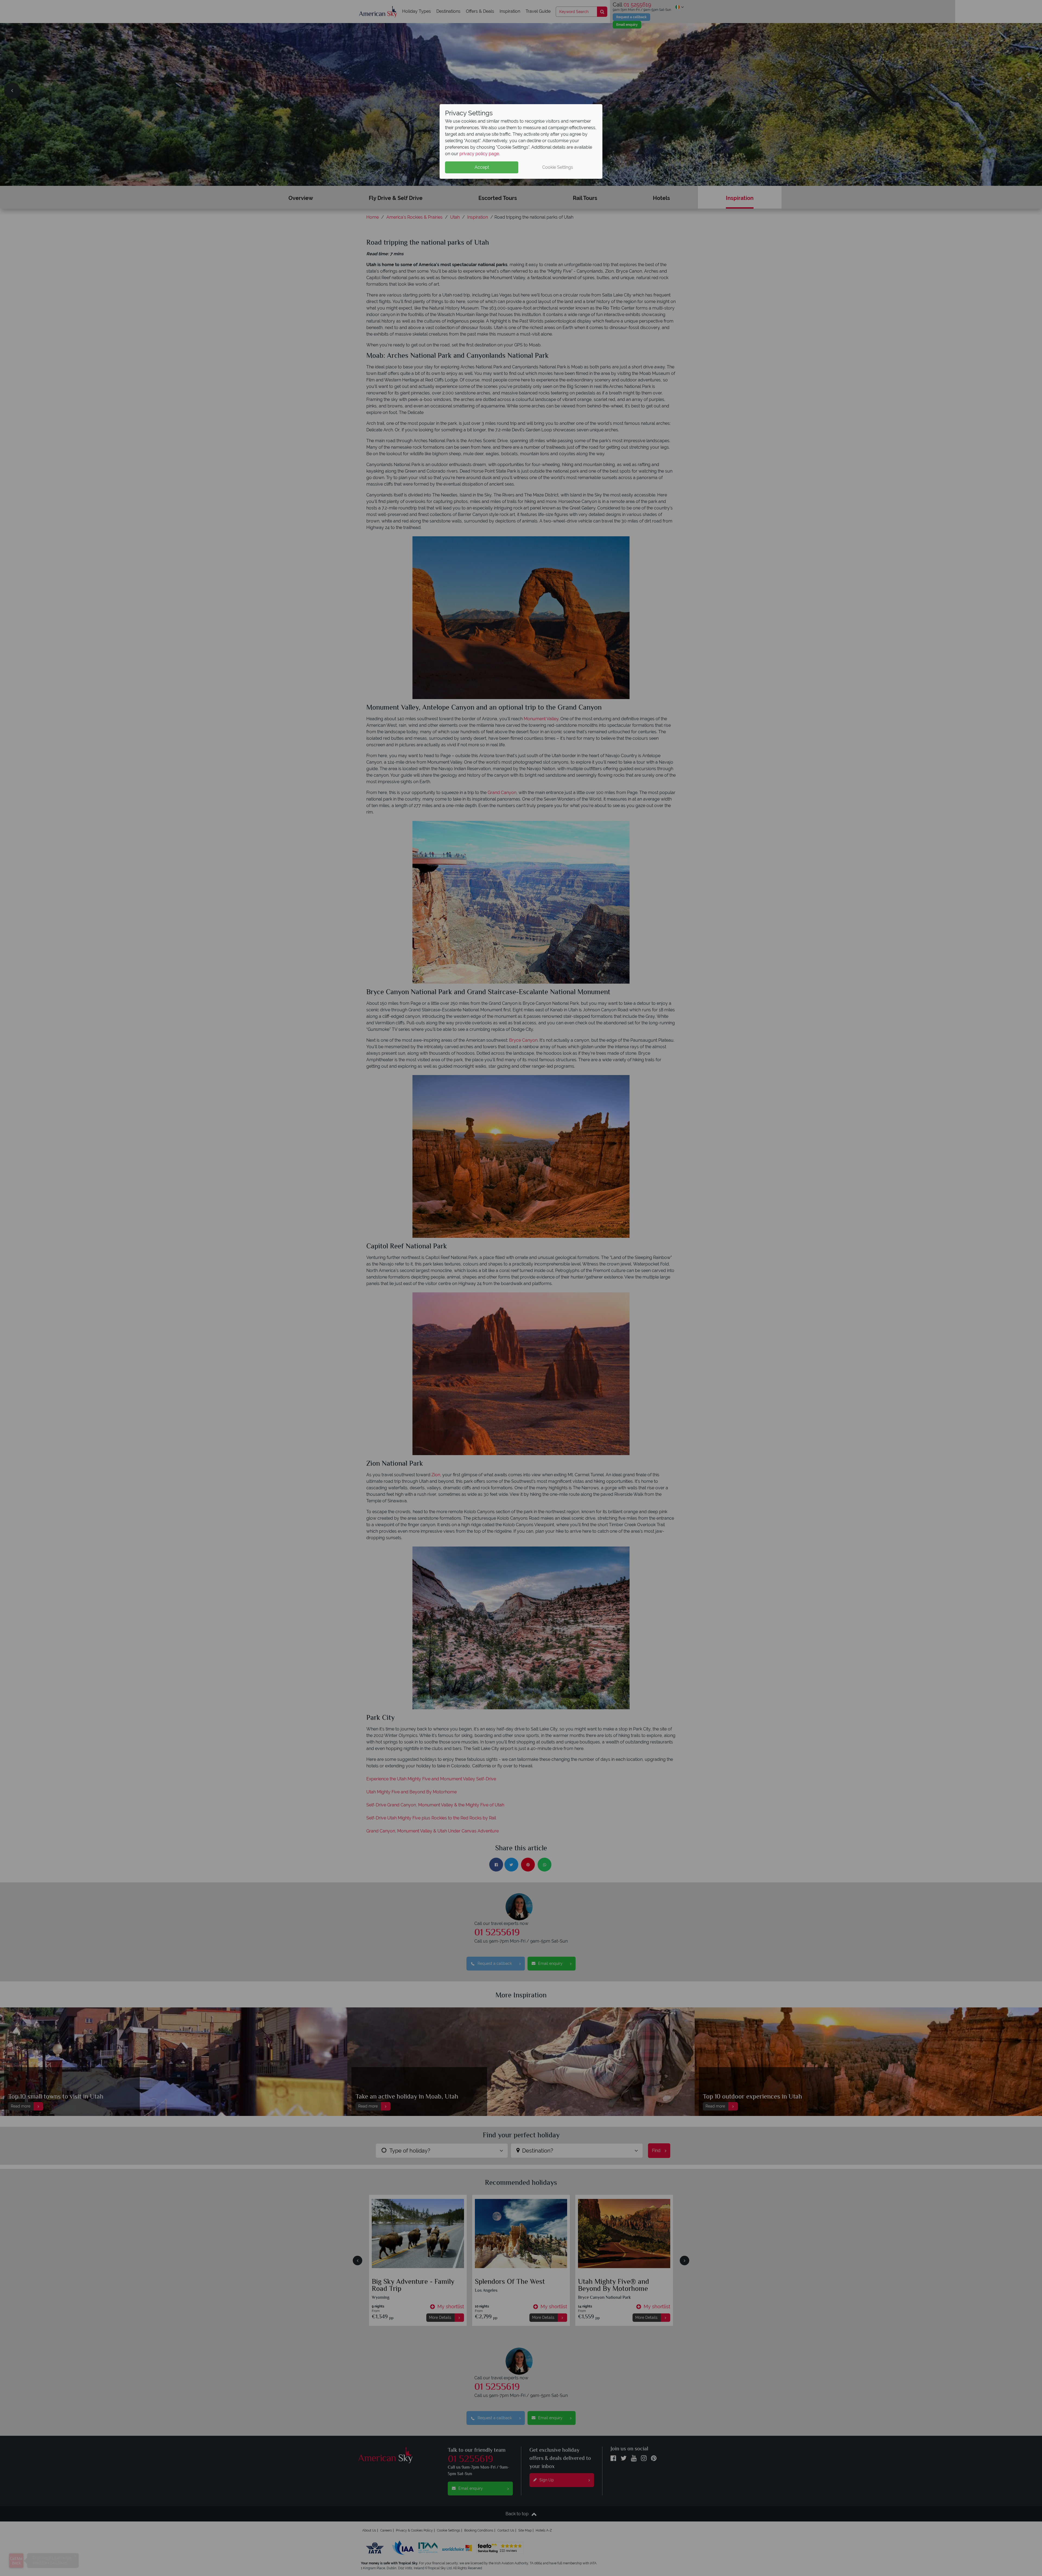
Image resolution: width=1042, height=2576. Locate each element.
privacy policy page (479, 154)
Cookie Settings (558, 167)
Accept (482, 167)
